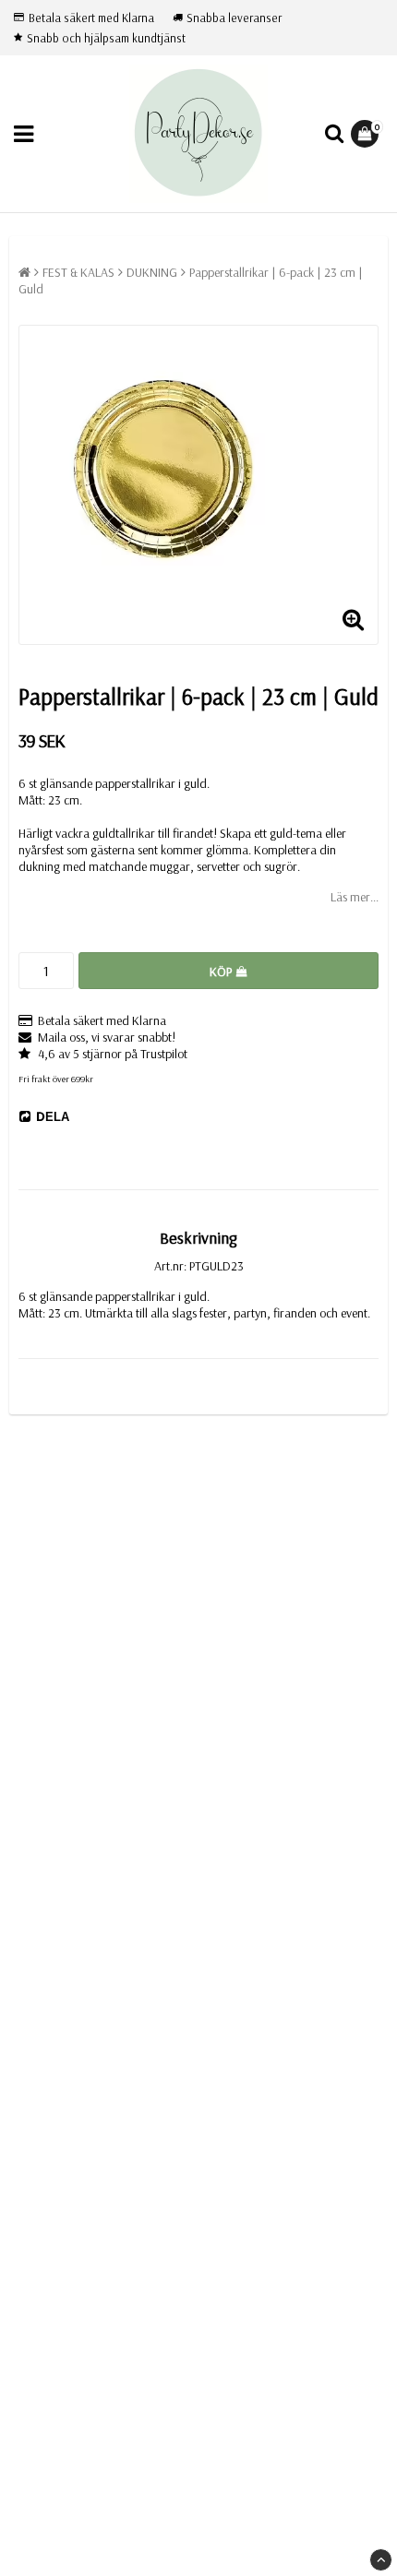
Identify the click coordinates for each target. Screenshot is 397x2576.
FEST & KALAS (78, 272)
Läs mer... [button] (355, 897)
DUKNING (152, 272)
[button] (367, 134)
